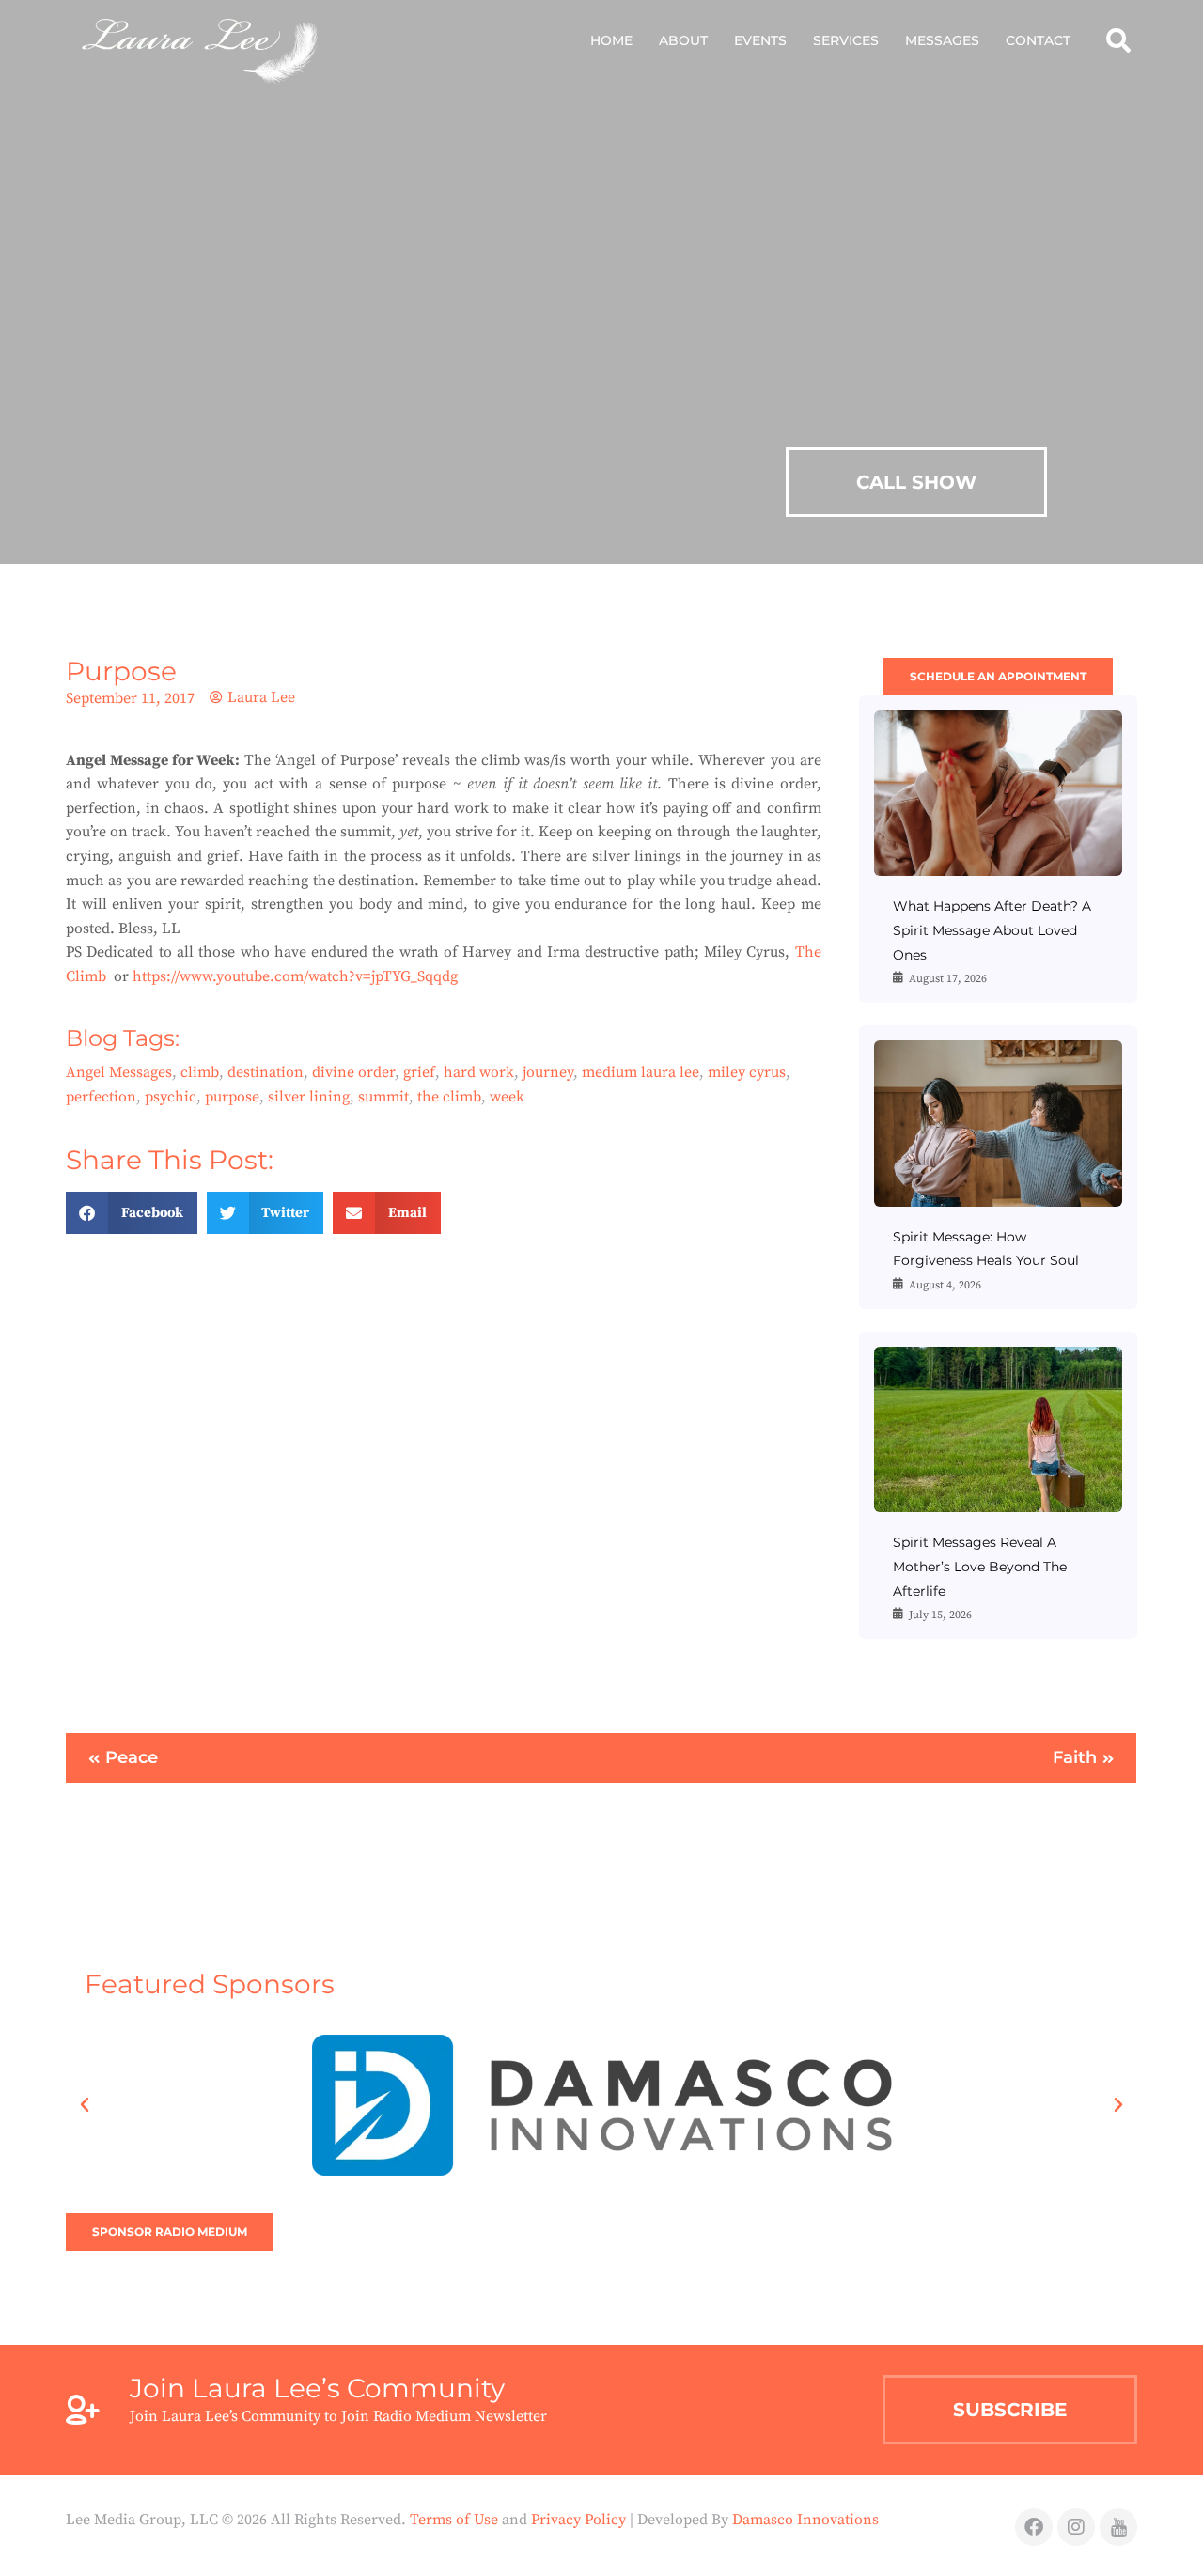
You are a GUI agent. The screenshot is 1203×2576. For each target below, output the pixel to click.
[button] (1118, 40)
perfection (101, 1097)
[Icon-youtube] (1118, 2527)
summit (383, 1097)
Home (611, 40)
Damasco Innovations (805, 2520)
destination (266, 1072)
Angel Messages (119, 1072)
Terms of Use (454, 2520)
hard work (479, 1072)
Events (760, 40)
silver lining (309, 1097)
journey (548, 1072)
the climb (449, 1097)
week (507, 1097)
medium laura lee (641, 1072)
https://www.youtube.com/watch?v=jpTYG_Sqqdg (295, 976)
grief (419, 1072)
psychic (171, 1097)
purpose (232, 1097)
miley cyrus (747, 1072)
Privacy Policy (578, 2520)
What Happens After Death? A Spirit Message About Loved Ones (992, 930)
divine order (353, 1072)
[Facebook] (1034, 2527)
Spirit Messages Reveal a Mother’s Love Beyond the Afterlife (980, 1566)
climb (200, 1072)
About (683, 40)
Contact (1038, 40)
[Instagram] (1076, 2527)
